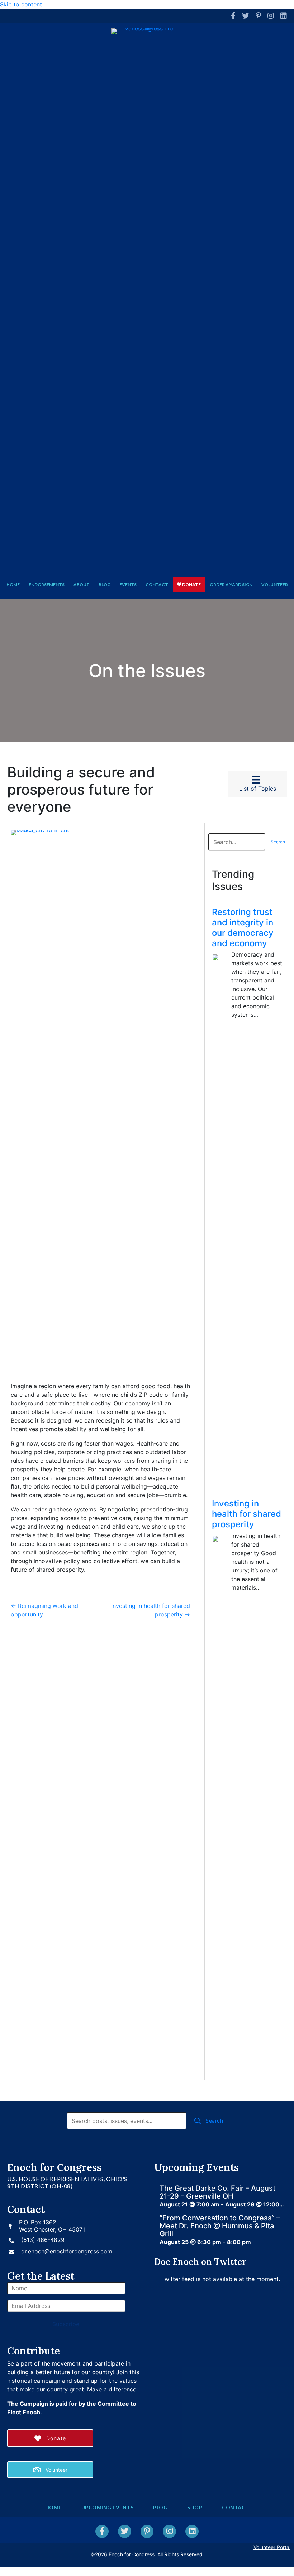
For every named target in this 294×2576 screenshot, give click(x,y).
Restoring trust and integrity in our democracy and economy (243, 927)
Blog (105, 584)
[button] (278, 842)
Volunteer (275, 584)
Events (128, 584)
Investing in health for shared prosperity (246, 1514)
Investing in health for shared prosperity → (151, 1610)
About (82, 584)
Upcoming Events (108, 2507)
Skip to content (21, 4)
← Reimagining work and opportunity (44, 1610)
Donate (191, 584)
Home (13, 584)
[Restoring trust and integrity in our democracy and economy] (219, 1222)
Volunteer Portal (272, 2547)
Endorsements (47, 584)
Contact (157, 584)
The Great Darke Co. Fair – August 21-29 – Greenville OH (217, 2192)
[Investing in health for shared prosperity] (219, 1803)
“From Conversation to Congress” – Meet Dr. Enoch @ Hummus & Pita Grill (220, 2226)
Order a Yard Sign (231, 584)
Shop (195, 2507)
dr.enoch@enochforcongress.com (67, 2251)
